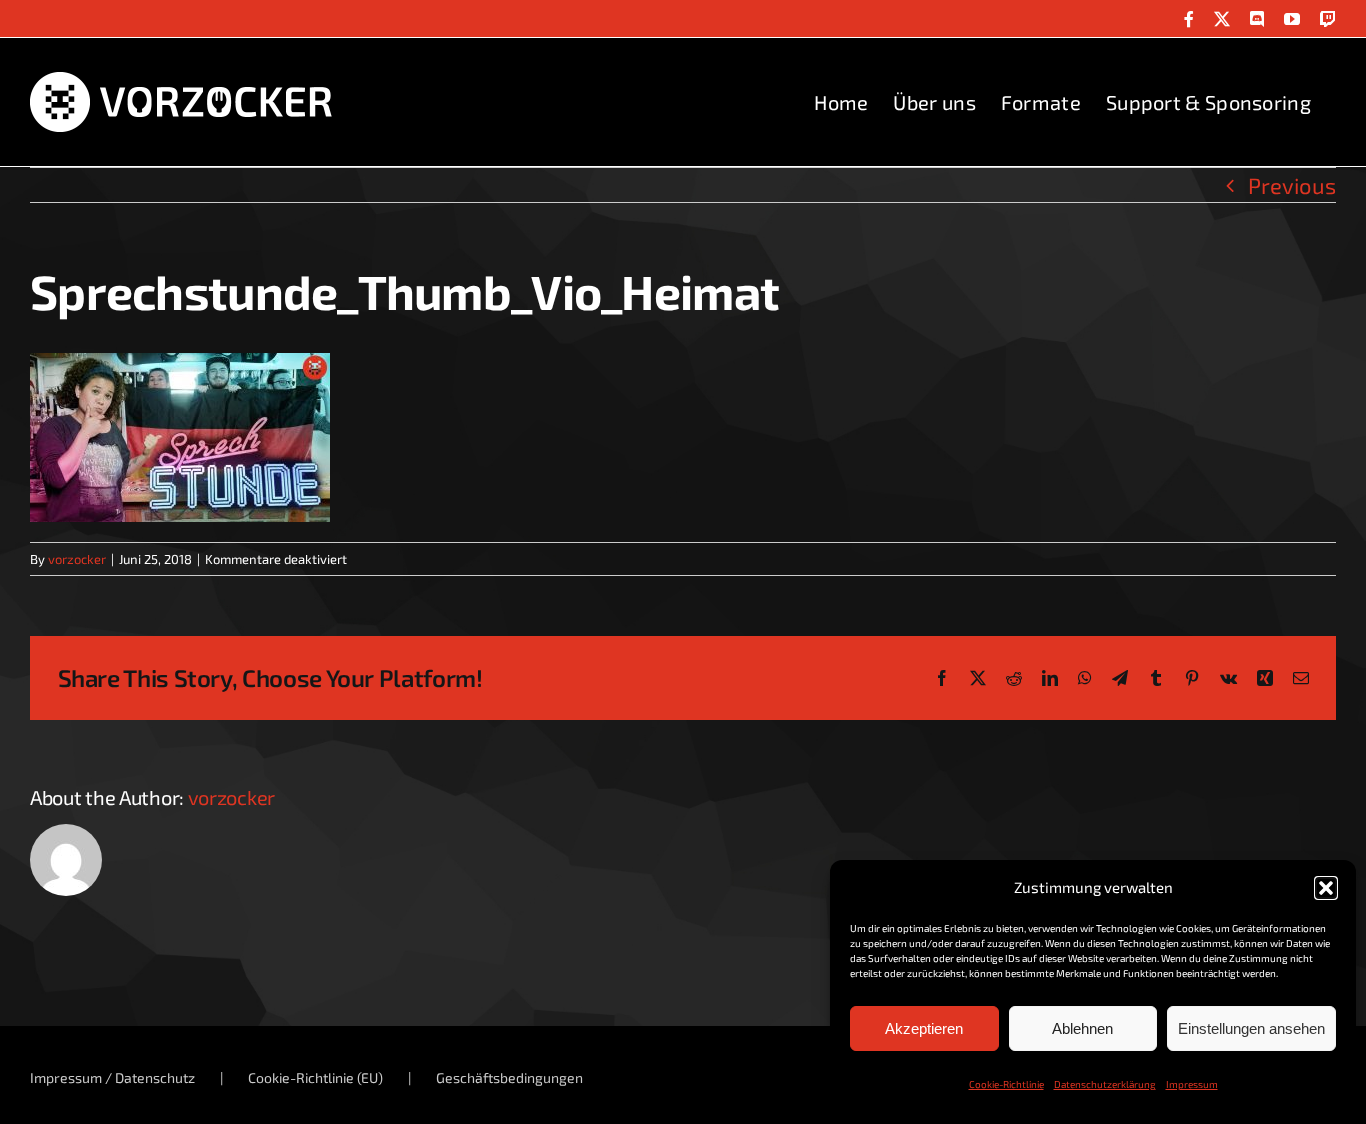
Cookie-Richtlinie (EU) (315, 1077)
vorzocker (77, 559)
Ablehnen (1082, 1028)
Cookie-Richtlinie (1006, 1084)
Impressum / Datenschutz (112, 1077)
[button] (1326, 888)
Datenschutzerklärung (1105, 1084)
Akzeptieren (924, 1028)
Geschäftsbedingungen (509, 1077)
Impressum (1192, 1084)
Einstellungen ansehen (1251, 1028)
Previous (1292, 185)
